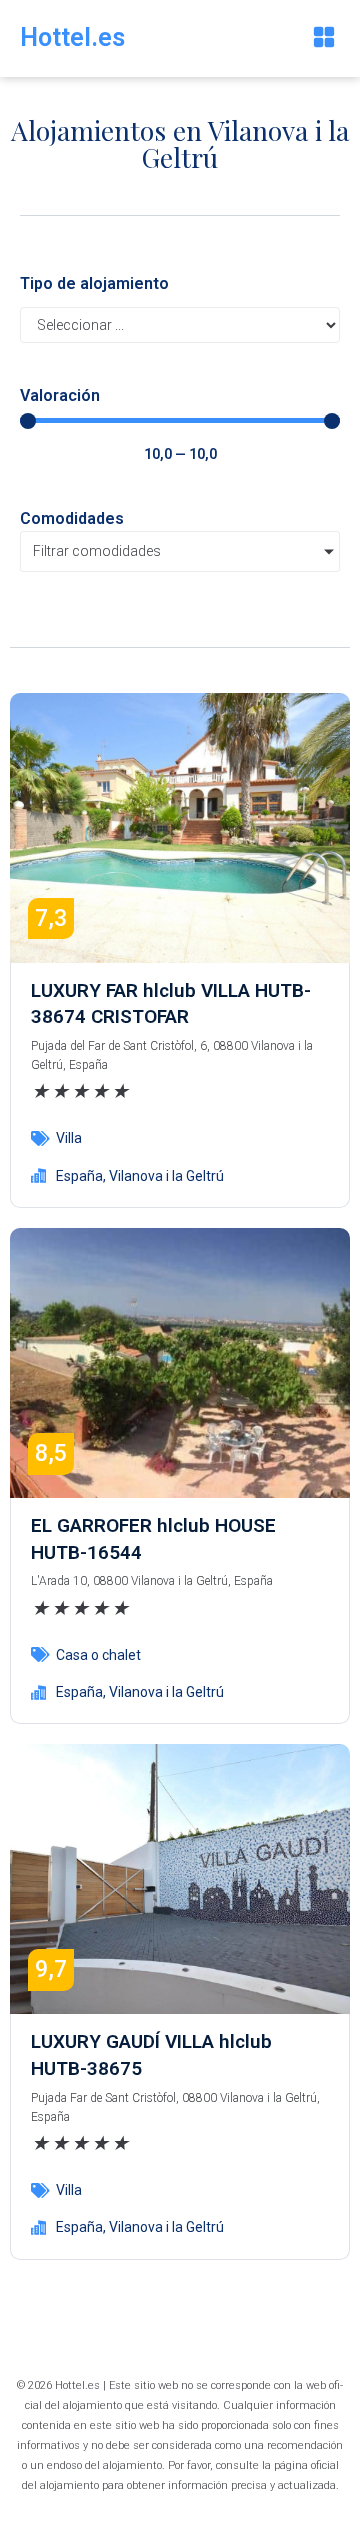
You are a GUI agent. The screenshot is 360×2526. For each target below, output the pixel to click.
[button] (323, 38)
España (79, 1176)
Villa (69, 1138)
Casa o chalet (98, 1655)
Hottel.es (72, 37)
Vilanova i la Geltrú (166, 1176)
